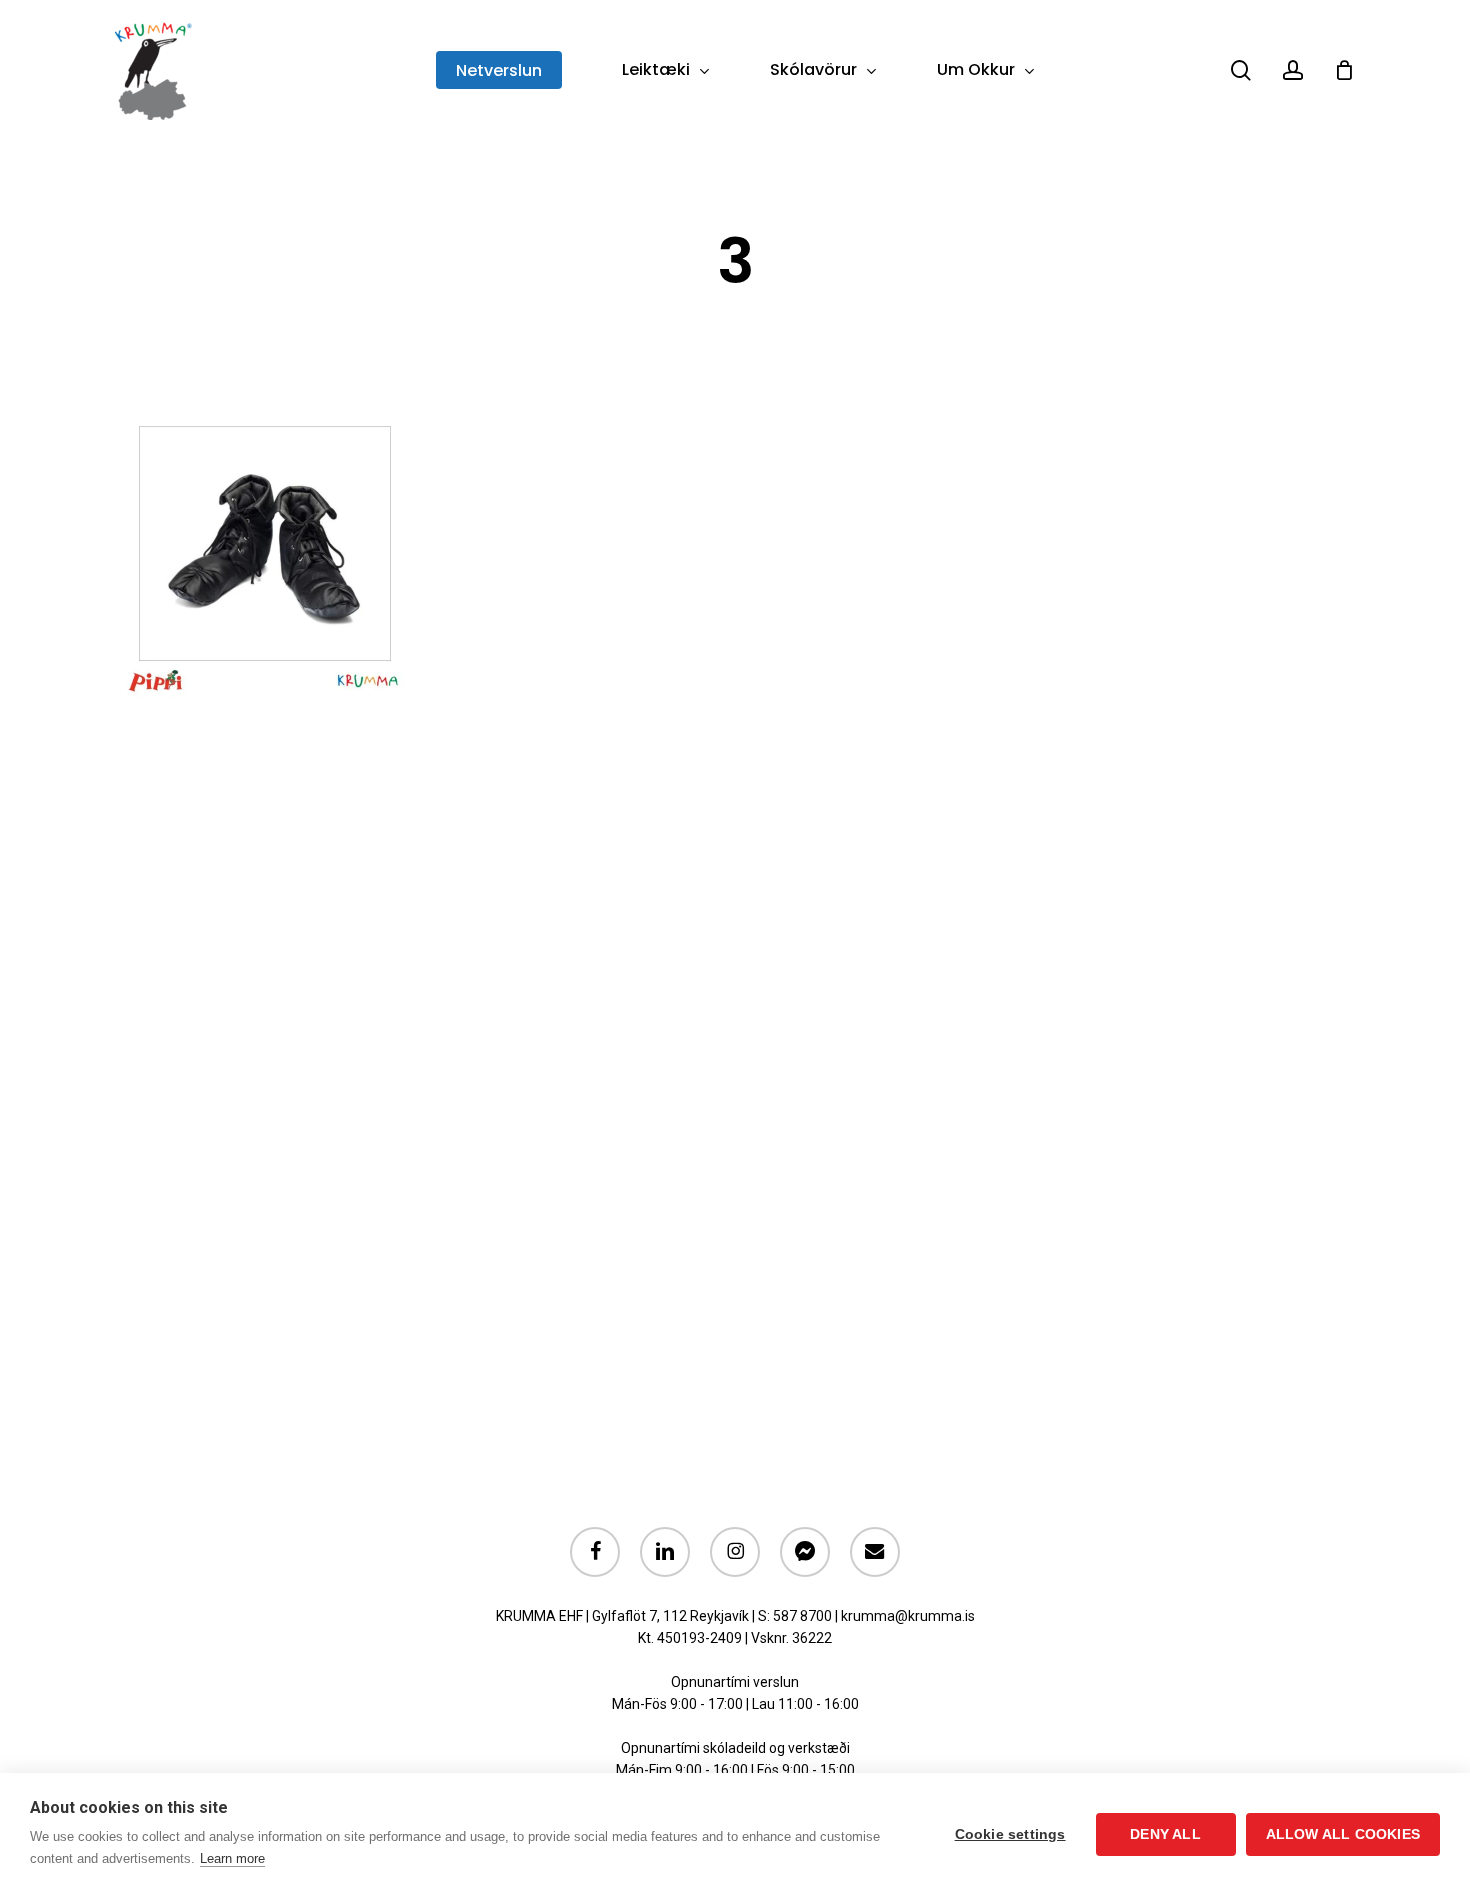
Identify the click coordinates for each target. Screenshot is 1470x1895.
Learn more (232, 1858)
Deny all (1165, 1834)
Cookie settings (1010, 1834)
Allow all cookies (1343, 1834)
